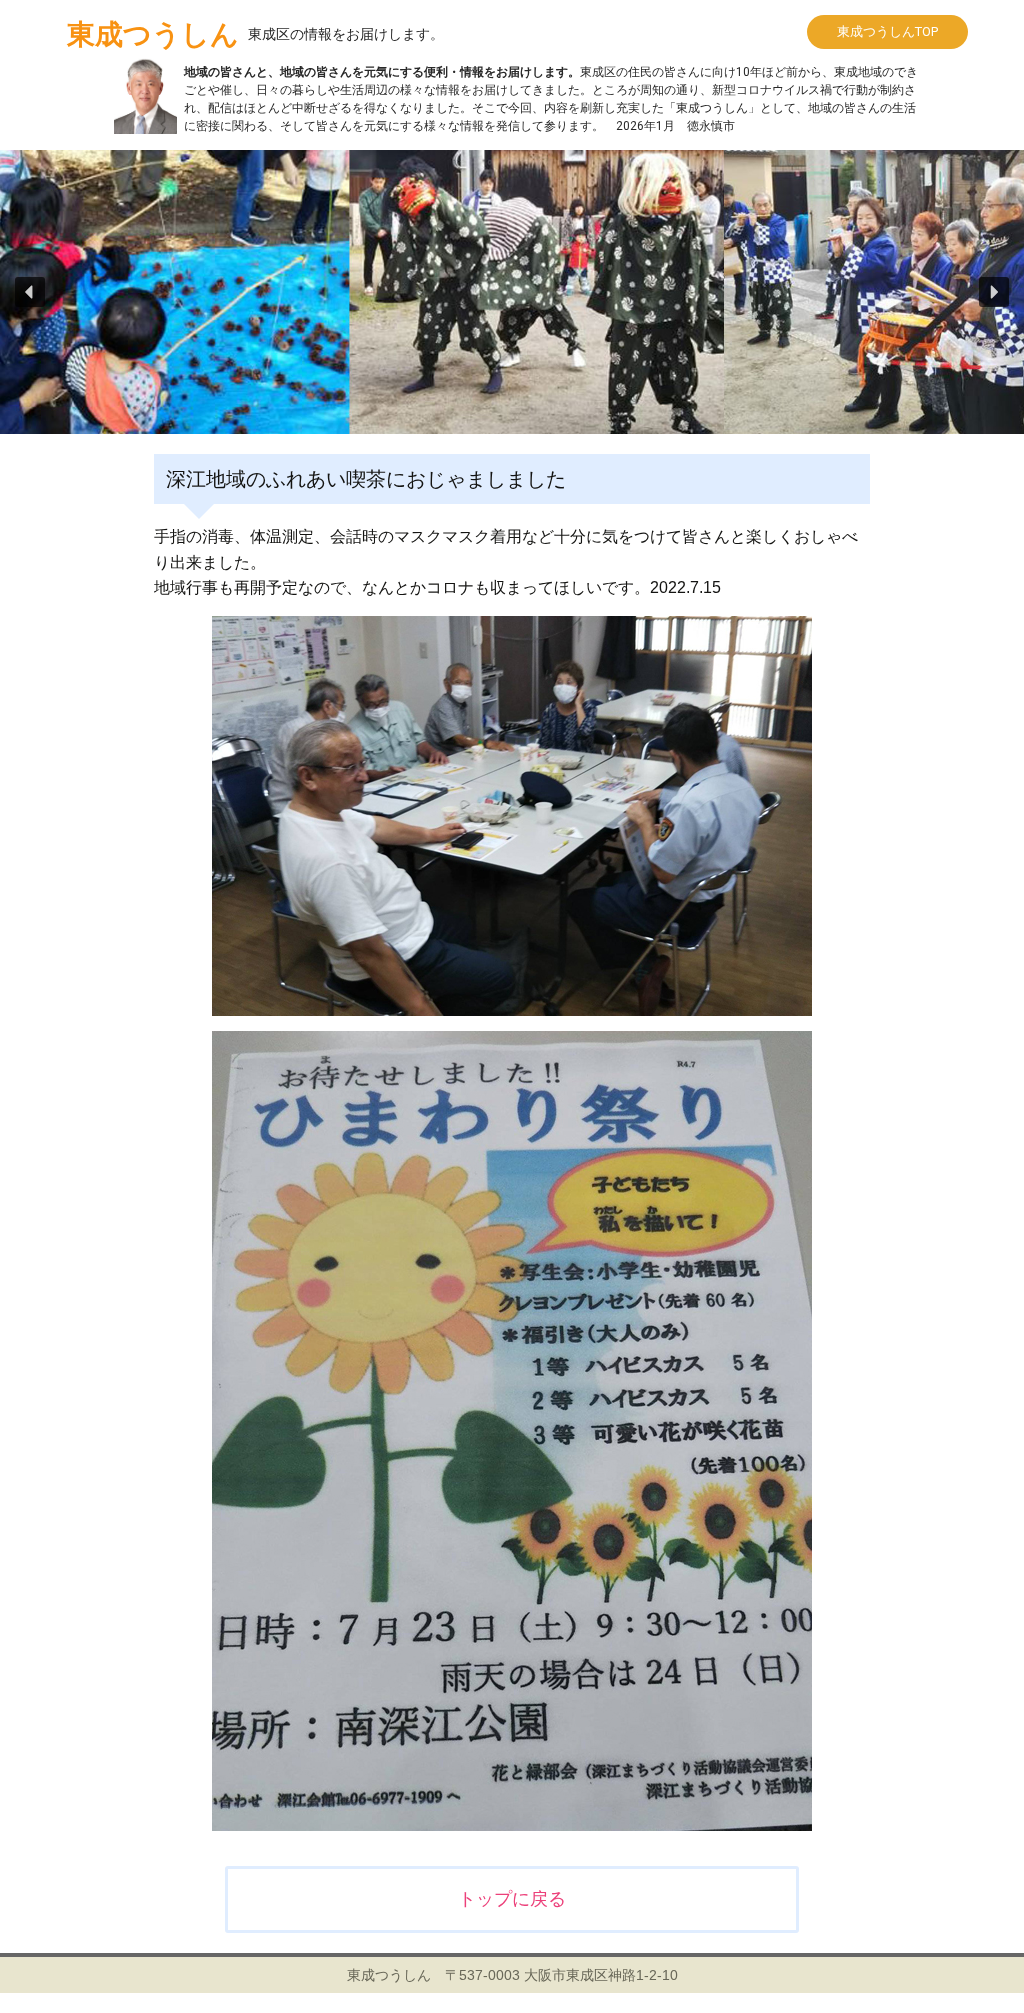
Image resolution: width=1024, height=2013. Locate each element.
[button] (30, 292)
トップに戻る (512, 1899)
